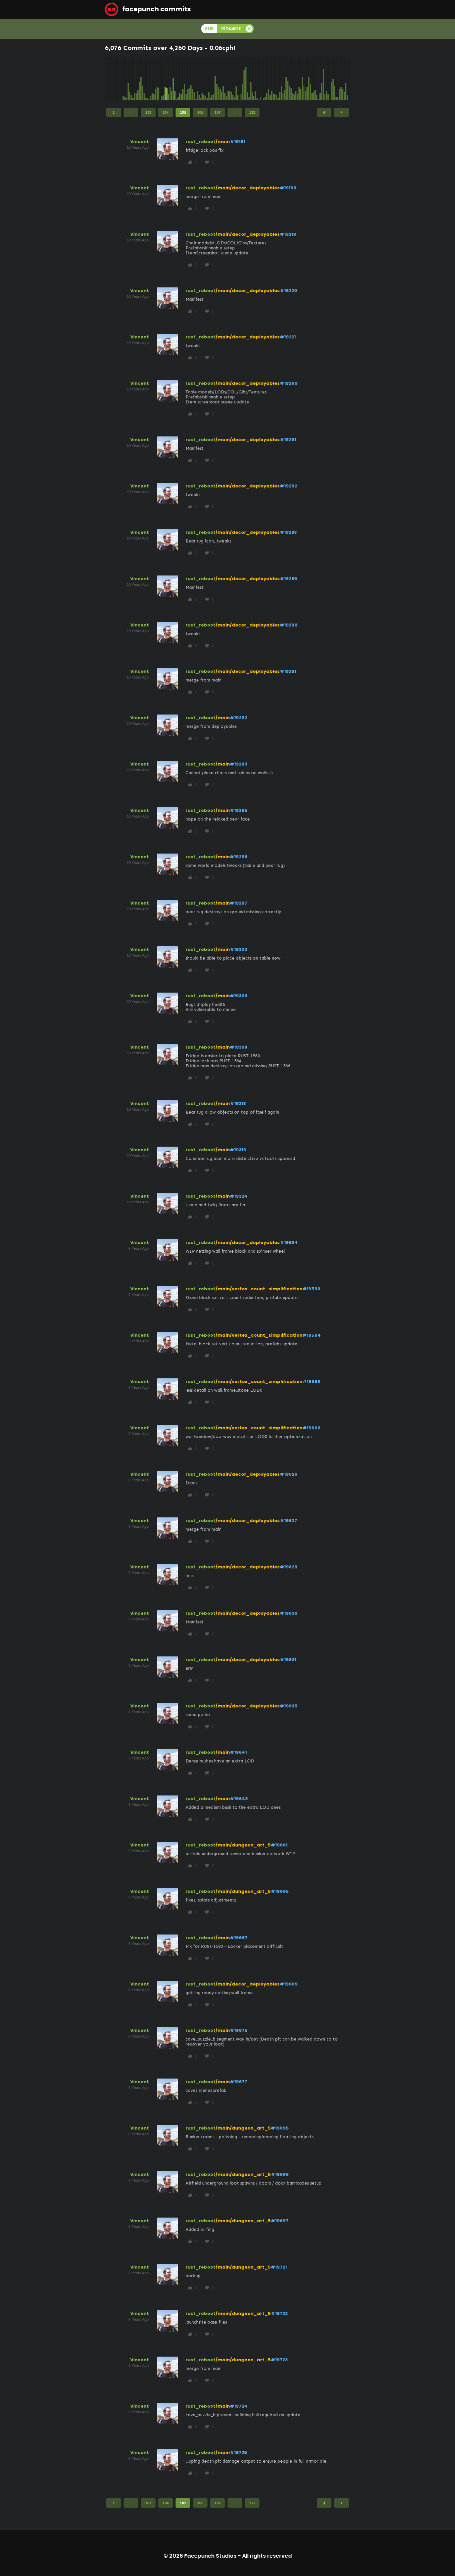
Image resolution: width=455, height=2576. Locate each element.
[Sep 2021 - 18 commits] (254, 79)
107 (218, 112)
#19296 (239, 857)
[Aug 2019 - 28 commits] (214, 79)
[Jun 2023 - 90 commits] (288, 79)
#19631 (288, 1660)
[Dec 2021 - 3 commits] (259, 79)
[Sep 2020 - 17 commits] (234, 79)
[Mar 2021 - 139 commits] (244, 79)
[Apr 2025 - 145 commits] (323, 79)
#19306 (239, 996)
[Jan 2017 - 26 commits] (164, 79)
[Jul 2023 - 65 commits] (289, 79)
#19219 (288, 234)
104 (166, 112)
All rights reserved (267, 2556)
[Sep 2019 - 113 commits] (215, 79)
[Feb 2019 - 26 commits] (204, 79)
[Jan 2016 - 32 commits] (144, 79)
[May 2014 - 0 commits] (112, 79)
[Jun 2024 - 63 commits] (307, 79)
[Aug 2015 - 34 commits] (136, 79)
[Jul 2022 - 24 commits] (270, 79)
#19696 (280, 2174)
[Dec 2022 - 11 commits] (278, 79)
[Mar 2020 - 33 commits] (225, 79)
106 (200, 112)
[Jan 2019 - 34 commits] (202, 79)
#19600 (311, 1428)
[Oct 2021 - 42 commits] (255, 79)
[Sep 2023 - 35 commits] (293, 79)
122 (252, 112)
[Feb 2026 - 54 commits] (339, 79)
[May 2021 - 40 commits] (247, 79)
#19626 (289, 1474)
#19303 (238, 949)
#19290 (289, 625)
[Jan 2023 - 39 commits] (280, 79)
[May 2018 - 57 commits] (190, 79)
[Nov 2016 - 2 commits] (160, 79)
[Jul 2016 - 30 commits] (154, 79)
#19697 (280, 2221)
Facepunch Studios (210, 2556)
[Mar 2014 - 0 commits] (109, 79)
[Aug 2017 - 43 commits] (175, 79)
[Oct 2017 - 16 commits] (178, 79)
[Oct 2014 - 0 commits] (120, 79)
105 (183, 112)
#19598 (311, 1382)
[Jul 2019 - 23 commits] (212, 79)
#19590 (311, 1289)
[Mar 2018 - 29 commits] (186, 79)
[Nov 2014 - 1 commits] (122, 79)
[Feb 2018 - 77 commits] (185, 79)
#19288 (288, 532)
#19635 (289, 1706)
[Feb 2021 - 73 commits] (242, 79)
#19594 (312, 1335)
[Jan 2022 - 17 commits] (260, 79)
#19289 (288, 579)
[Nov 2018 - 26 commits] (199, 79)
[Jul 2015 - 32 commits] (135, 79)
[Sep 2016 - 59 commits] (157, 79)
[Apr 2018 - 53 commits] (188, 79)
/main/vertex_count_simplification (259, 1289)
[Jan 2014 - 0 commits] (106, 79)
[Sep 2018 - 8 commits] (196, 79)
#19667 (239, 1938)
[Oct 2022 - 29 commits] (275, 79)
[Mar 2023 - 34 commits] (283, 79)
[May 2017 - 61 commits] (170, 79)
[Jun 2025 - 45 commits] (326, 79)
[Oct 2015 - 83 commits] (140, 79)
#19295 (239, 810)
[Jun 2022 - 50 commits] (268, 79)
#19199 (288, 188)
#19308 (238, 1047)
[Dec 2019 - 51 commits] (220, 79)
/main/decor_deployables (248, 188)
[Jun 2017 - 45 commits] (172, 79)
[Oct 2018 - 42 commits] (198, 79)
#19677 (238, 2082)
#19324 (239, 1196)
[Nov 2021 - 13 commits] (257, 79)
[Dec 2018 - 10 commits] (201, 79)
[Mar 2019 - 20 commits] (206, 79)
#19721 (279, 2267)
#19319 (238, 1150)
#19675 (239, 2030)
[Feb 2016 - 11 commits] (146, 79)
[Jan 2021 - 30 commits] (241, 79)
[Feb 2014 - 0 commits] (107, 79)
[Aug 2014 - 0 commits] (117, 79)
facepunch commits (156, 9)
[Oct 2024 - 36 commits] (314, 79)
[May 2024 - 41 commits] (305, 79)
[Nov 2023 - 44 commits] (296, 79)
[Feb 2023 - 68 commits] (281, 79)
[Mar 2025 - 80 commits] (322, 79)
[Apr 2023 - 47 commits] (284, 79)
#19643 (239, 1799)
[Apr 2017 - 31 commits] (169, 79)
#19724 (239, 2406)
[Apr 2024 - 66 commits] (304, 79)
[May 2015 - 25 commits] (131, 79)
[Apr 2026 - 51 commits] (343, 79)
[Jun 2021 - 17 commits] (249, 79)
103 (148, 112)
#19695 (280, 2128)
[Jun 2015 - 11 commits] (133, 79)
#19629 (289, 1567)
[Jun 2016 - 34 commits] (152, 79)
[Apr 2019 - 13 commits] (207, 79)
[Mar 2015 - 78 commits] (128, 79)
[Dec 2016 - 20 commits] (162, 79)
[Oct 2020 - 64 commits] (236, 79)
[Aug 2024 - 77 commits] (310, 79)
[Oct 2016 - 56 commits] (159, 79)
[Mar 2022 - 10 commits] (263, 79)
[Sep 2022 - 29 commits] (273, 79)
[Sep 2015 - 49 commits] (138, 79)
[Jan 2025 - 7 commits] (318, 79)
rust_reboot (201, 142)
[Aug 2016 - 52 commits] (156, 79)
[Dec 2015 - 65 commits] (143, 79)
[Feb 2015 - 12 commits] (127, 79)
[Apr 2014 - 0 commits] (111, 79)
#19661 (279, 1845)
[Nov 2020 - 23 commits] (238, 79)
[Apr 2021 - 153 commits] (246, 79)
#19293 (238, 764)
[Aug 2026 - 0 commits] (349, 79)
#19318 (238, 1103)
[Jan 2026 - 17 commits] (338, 79)
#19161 (237, 142)
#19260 (289, 383)
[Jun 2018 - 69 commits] (191, 79)
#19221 (288, 337)
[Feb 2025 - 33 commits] (320, 79)
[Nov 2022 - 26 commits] (276, 79)
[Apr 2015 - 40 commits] (130, 79)
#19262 (288, 486)
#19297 (238, 903)
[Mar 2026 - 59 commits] (341, 79)
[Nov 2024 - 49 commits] (315, 79)
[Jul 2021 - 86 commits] (251, 79)
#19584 (289, 1242)
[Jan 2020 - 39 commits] (222, 79)
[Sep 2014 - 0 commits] (119, 79)
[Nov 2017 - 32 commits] (180, 79)
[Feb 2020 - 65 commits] (223, 79)
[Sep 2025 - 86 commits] (331, 79)
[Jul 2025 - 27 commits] (328, 79)
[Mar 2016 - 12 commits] (148, 79)
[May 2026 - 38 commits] (344, 79)
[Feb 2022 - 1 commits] (262, 79)
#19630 (289, 1613)
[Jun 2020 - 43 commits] (230, 79)
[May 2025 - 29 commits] (325, 79)
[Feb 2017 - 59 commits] (165, 79)
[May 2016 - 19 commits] (151, 79)
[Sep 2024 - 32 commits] (312, 79)
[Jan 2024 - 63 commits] (299, 79)
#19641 (238, 1752)
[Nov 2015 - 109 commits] (141, 79)
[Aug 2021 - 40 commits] (252, 79)
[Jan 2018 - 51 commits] (183, 79)
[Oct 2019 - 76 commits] (217, 79)
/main (223, 142)
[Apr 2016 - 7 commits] (149, 79)
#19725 (238, 2452)
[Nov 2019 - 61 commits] (219, 79)
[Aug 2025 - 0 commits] (330, 79)
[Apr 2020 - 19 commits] (227, 79)
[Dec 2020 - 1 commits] (239, 79)
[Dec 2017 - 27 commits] (181, 79)
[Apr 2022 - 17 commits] (265, 79)
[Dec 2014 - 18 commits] (123, 79)
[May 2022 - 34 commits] (267, 79)
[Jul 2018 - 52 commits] (193, 79)
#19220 (288, 291)
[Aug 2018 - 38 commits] (194, 79)
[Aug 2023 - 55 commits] (291, 79)
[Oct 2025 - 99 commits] (333, 79)
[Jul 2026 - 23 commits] (347, 79)
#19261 (288, 440)
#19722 (279, 2313)
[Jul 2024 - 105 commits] (309, 79)
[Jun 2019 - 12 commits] (211, 79)
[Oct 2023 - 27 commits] (294, 79)
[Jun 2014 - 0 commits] (114, 79)
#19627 (288, 1521)
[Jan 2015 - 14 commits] (125, 79)
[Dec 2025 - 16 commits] (336, 79)
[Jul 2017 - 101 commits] (173, 79)
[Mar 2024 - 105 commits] (302, 79)
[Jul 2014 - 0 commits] (115, 79)
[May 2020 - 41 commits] (228, 79)
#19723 (279, 2360)
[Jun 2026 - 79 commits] (346, 79)
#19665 (280, 1891)
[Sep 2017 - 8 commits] (177, 79)
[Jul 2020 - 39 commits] (231, 79)
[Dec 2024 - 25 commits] (317, 79)
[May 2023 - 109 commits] (286, 79)
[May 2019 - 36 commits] (209, 79)
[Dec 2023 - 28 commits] (297, 79)
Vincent (140, 142)
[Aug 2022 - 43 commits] (272, 79)
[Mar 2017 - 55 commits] (167, 79)
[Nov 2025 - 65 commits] (335, 79)
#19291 (288, 671)
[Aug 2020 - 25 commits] (233, 79)
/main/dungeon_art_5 (243, 1845)
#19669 (289, 1984)
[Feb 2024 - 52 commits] (301, 79)
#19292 (238, 718)
